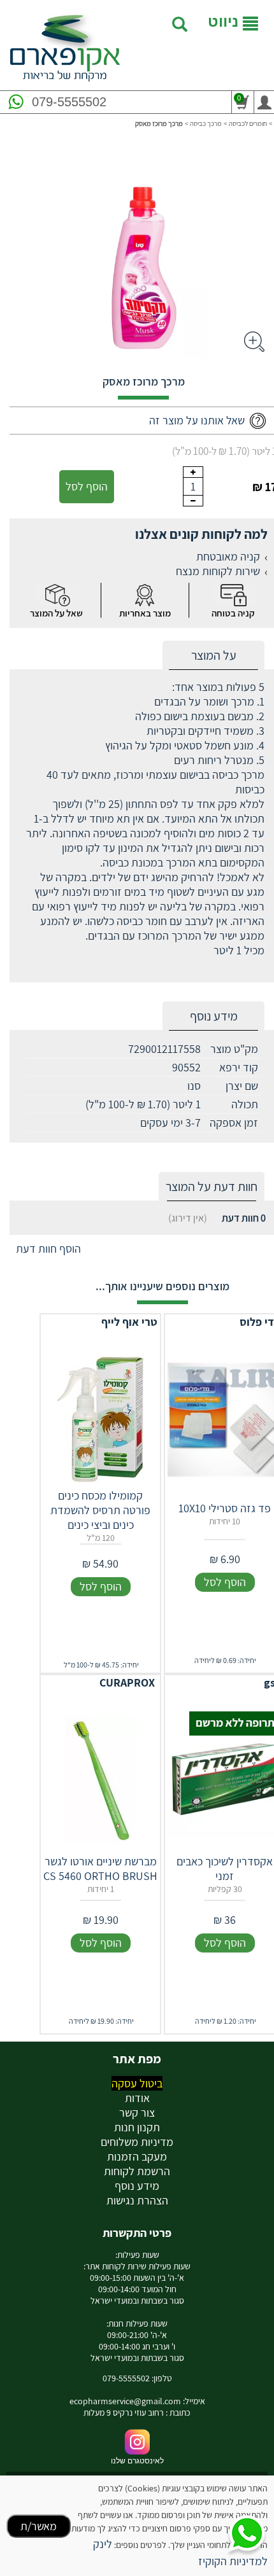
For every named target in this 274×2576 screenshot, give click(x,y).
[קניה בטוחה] (233, 595)
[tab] (213, 656)
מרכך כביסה (206, 123)
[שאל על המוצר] (57, 595)
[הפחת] (193, 501)
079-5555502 (69, 102)
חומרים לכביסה (248, 123)
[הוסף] (193, 472)
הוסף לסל (87, 486)
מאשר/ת (39, 2526)
